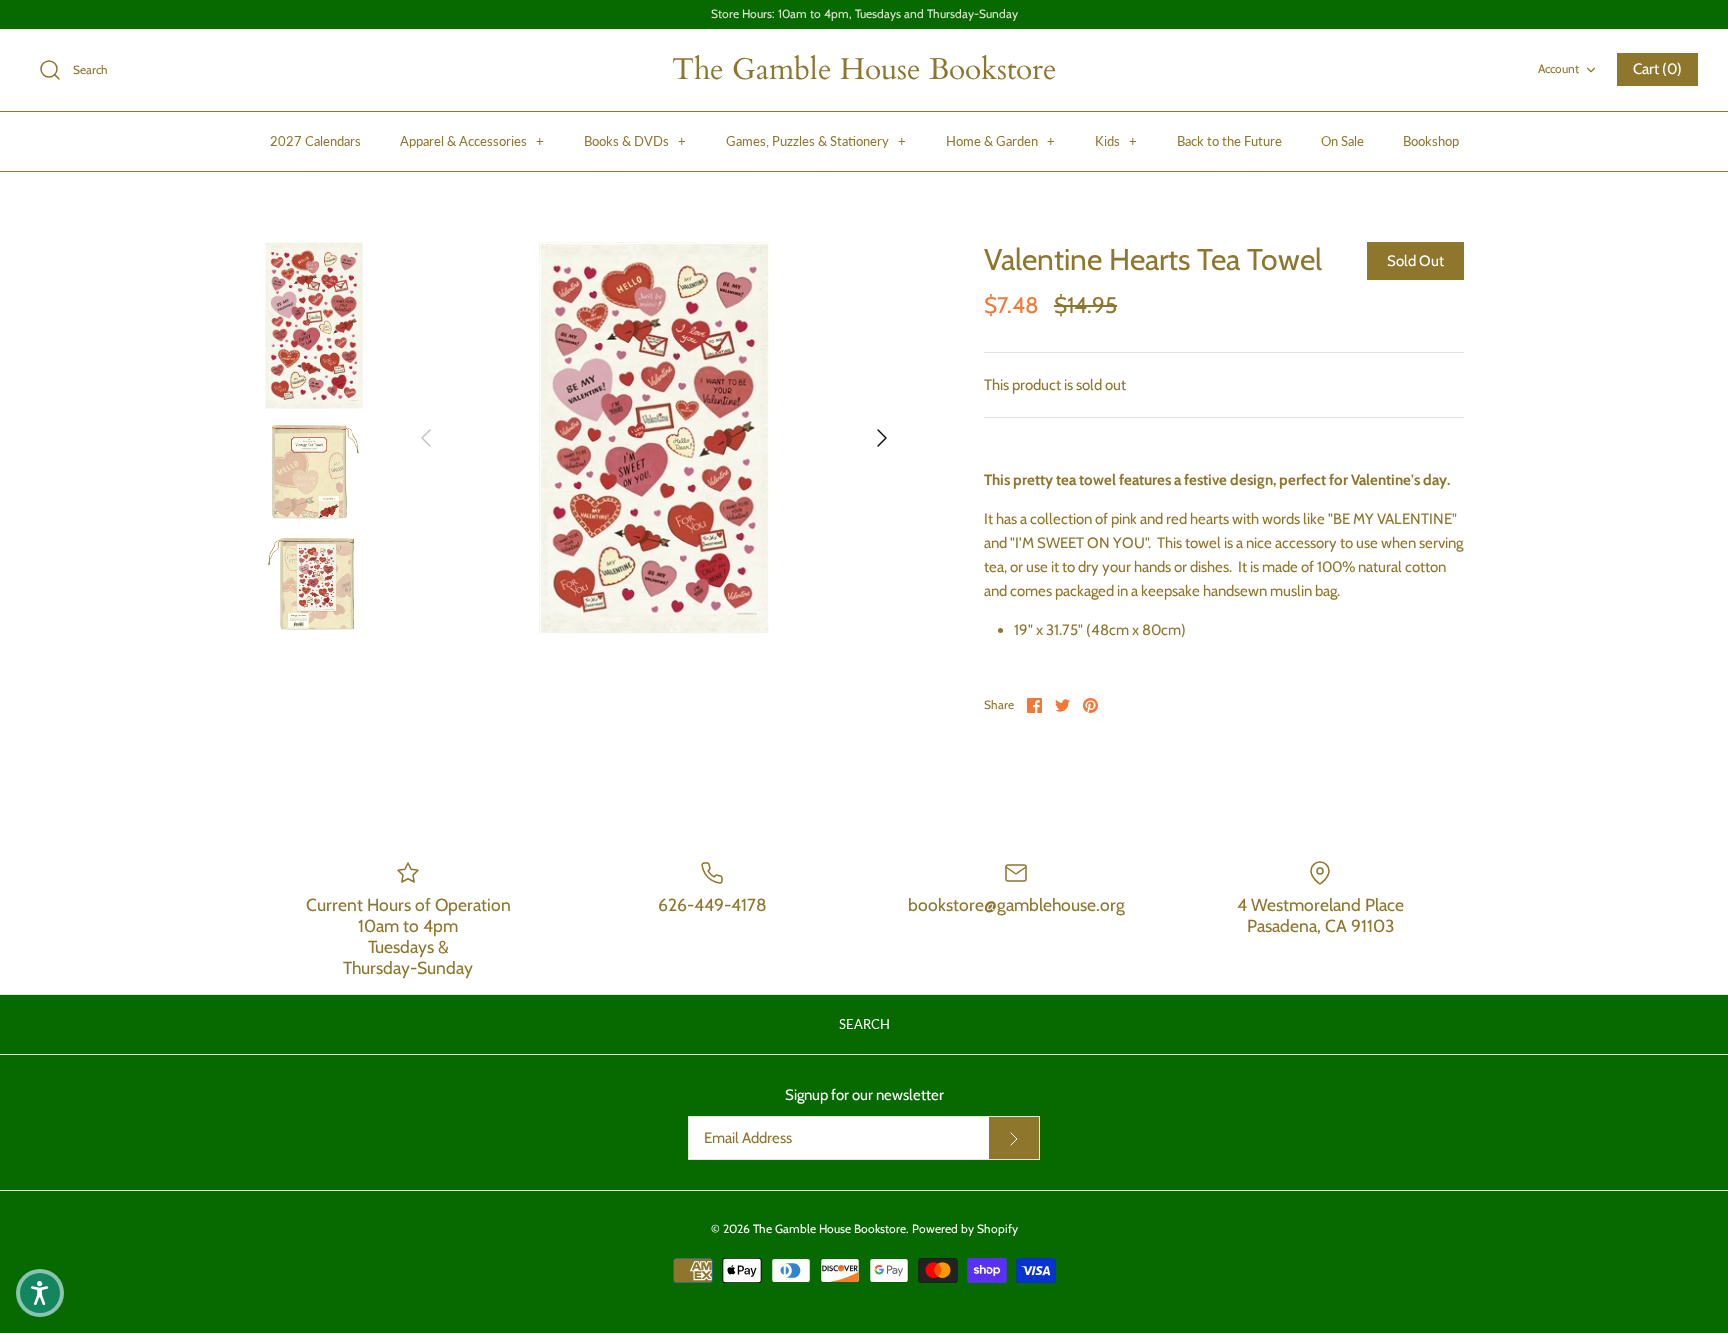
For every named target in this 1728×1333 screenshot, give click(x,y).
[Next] (882, 438)
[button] (40, 1293)
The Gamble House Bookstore (829, 1228)
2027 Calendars (315, 141)
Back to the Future (1229, 141)
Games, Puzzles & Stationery (816, 141)
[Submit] (1014, 1138)
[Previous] (426, 438)
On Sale (1342, 141)
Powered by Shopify (965, 1228)
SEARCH (864, 1024)
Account (1558, 68)
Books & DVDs (635, 141)
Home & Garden (1000, 141)
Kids (1116, 141)
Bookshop (1431, 141)
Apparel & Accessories (472, 141)
